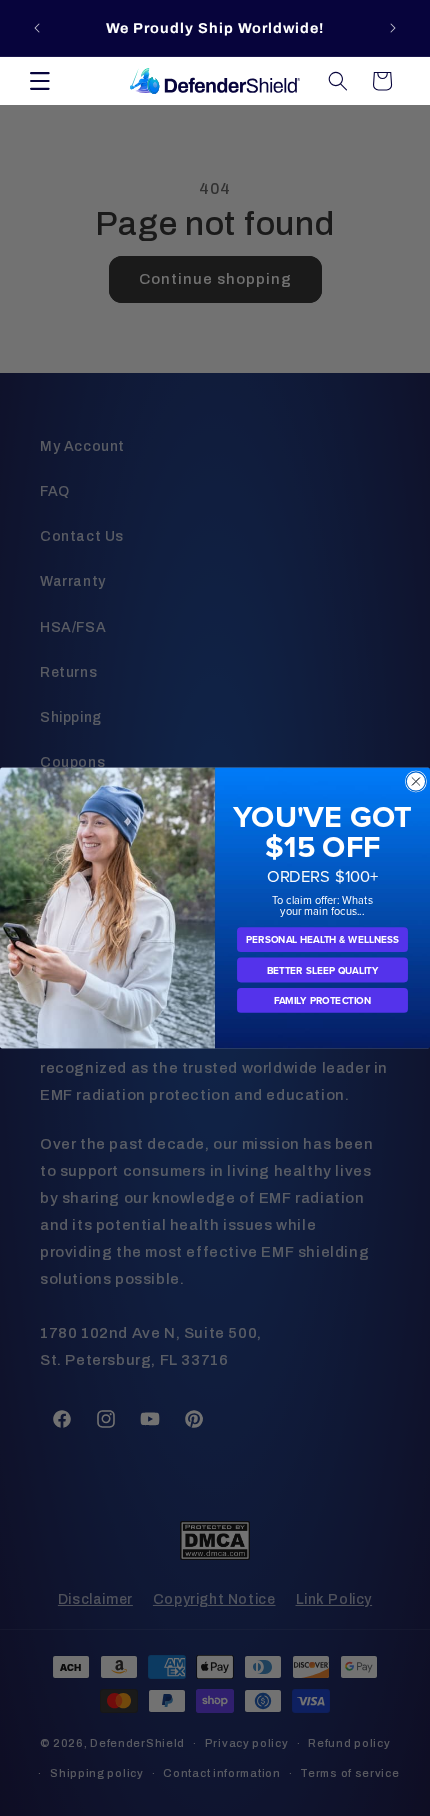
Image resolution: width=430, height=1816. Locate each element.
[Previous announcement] (37, 28)
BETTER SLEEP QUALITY (323, 970)
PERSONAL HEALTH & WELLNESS (322, 940)
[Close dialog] (415, 781)
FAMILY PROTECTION (323, 1000)
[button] (40, 81)
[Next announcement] (393, 28)
